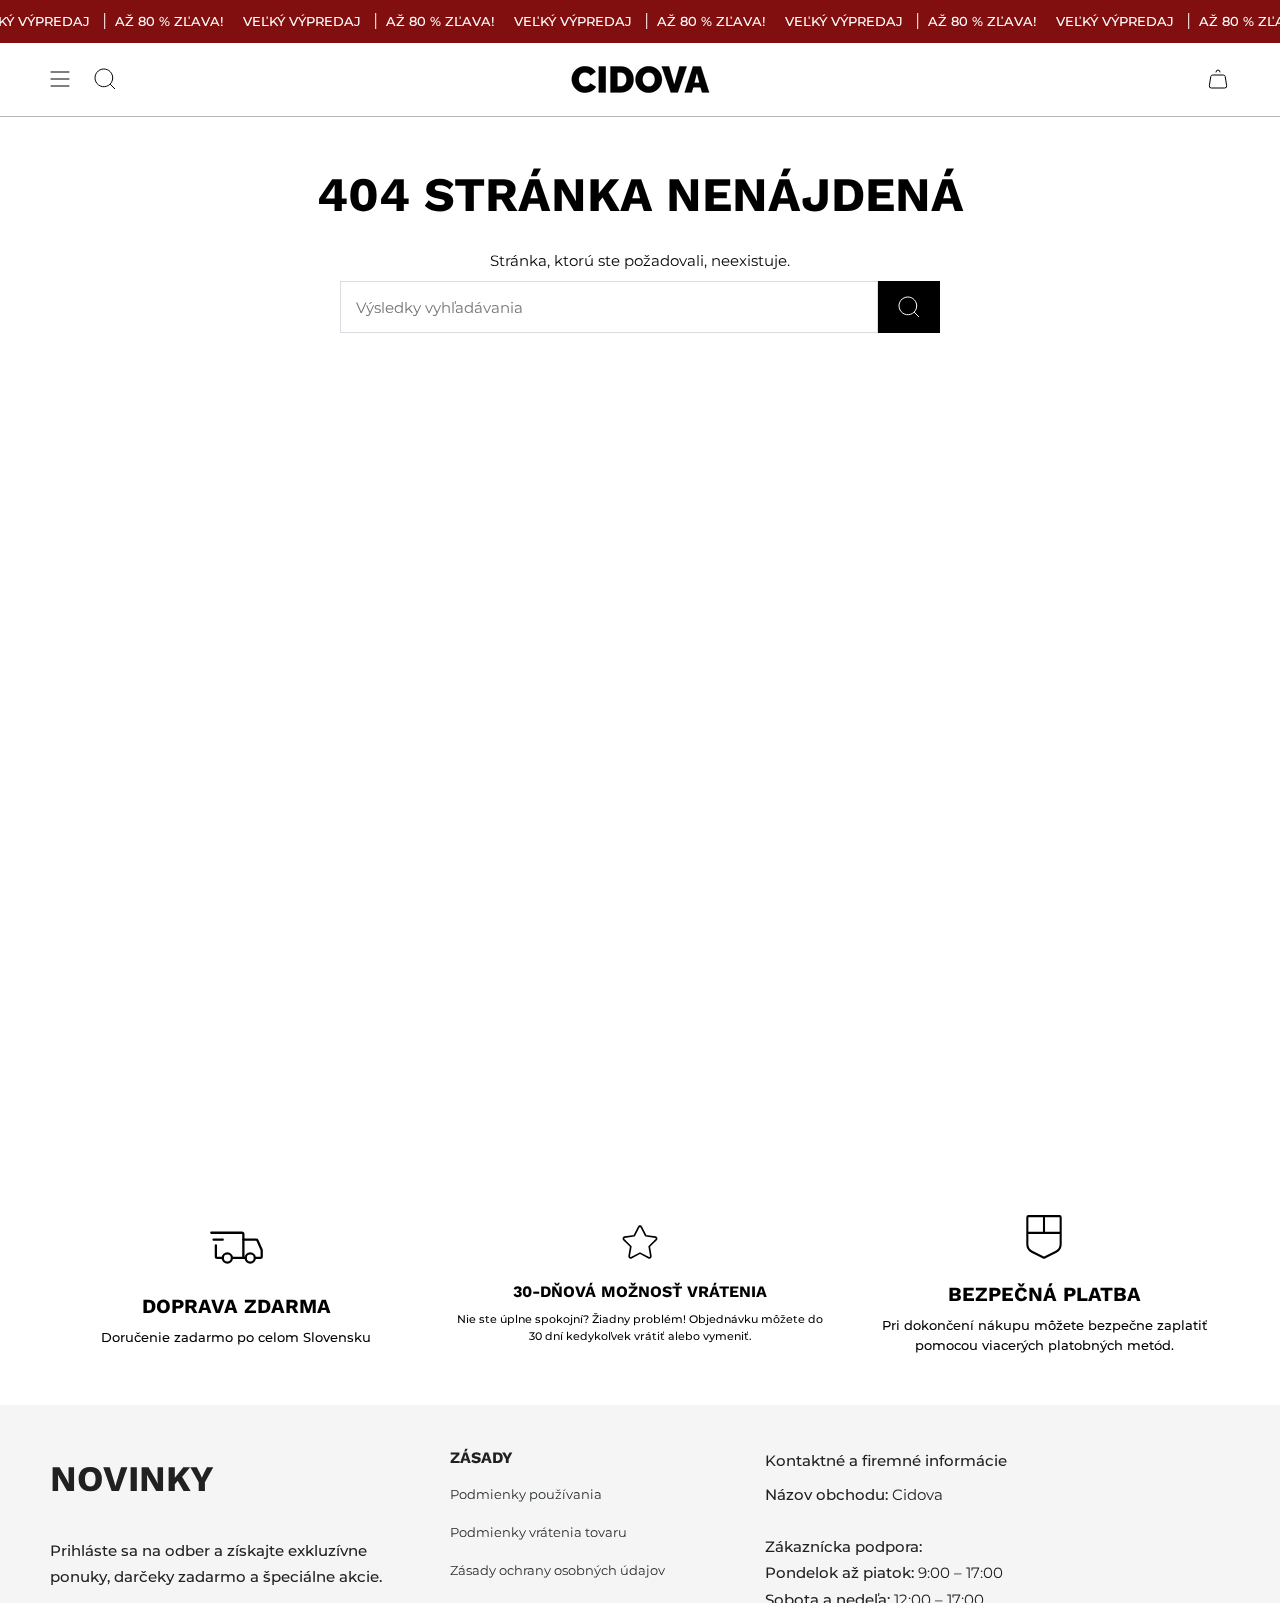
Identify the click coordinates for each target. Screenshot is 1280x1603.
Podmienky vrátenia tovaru (538, 1532)
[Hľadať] (909, 307)
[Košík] (1218, 79)
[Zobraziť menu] (60, 79)
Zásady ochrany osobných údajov (557, 1570)
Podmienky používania (526, 1494)
